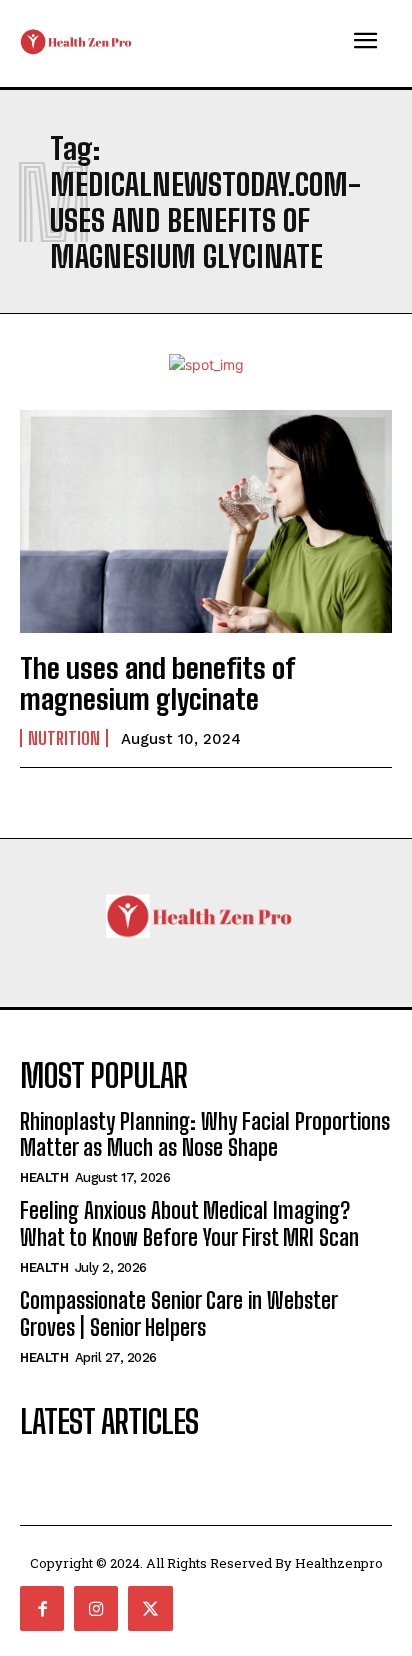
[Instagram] (96, 1608)
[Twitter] (150, 1608)
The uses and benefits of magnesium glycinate (157, 683)
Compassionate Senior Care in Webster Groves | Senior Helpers (179, 1313)
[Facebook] (42, 1608)
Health (44, 1177)
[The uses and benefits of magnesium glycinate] (206, 521)
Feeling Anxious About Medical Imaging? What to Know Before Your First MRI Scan (189, 1223)
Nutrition (64, 738)
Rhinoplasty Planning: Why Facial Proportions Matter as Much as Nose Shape (205, 1134)
